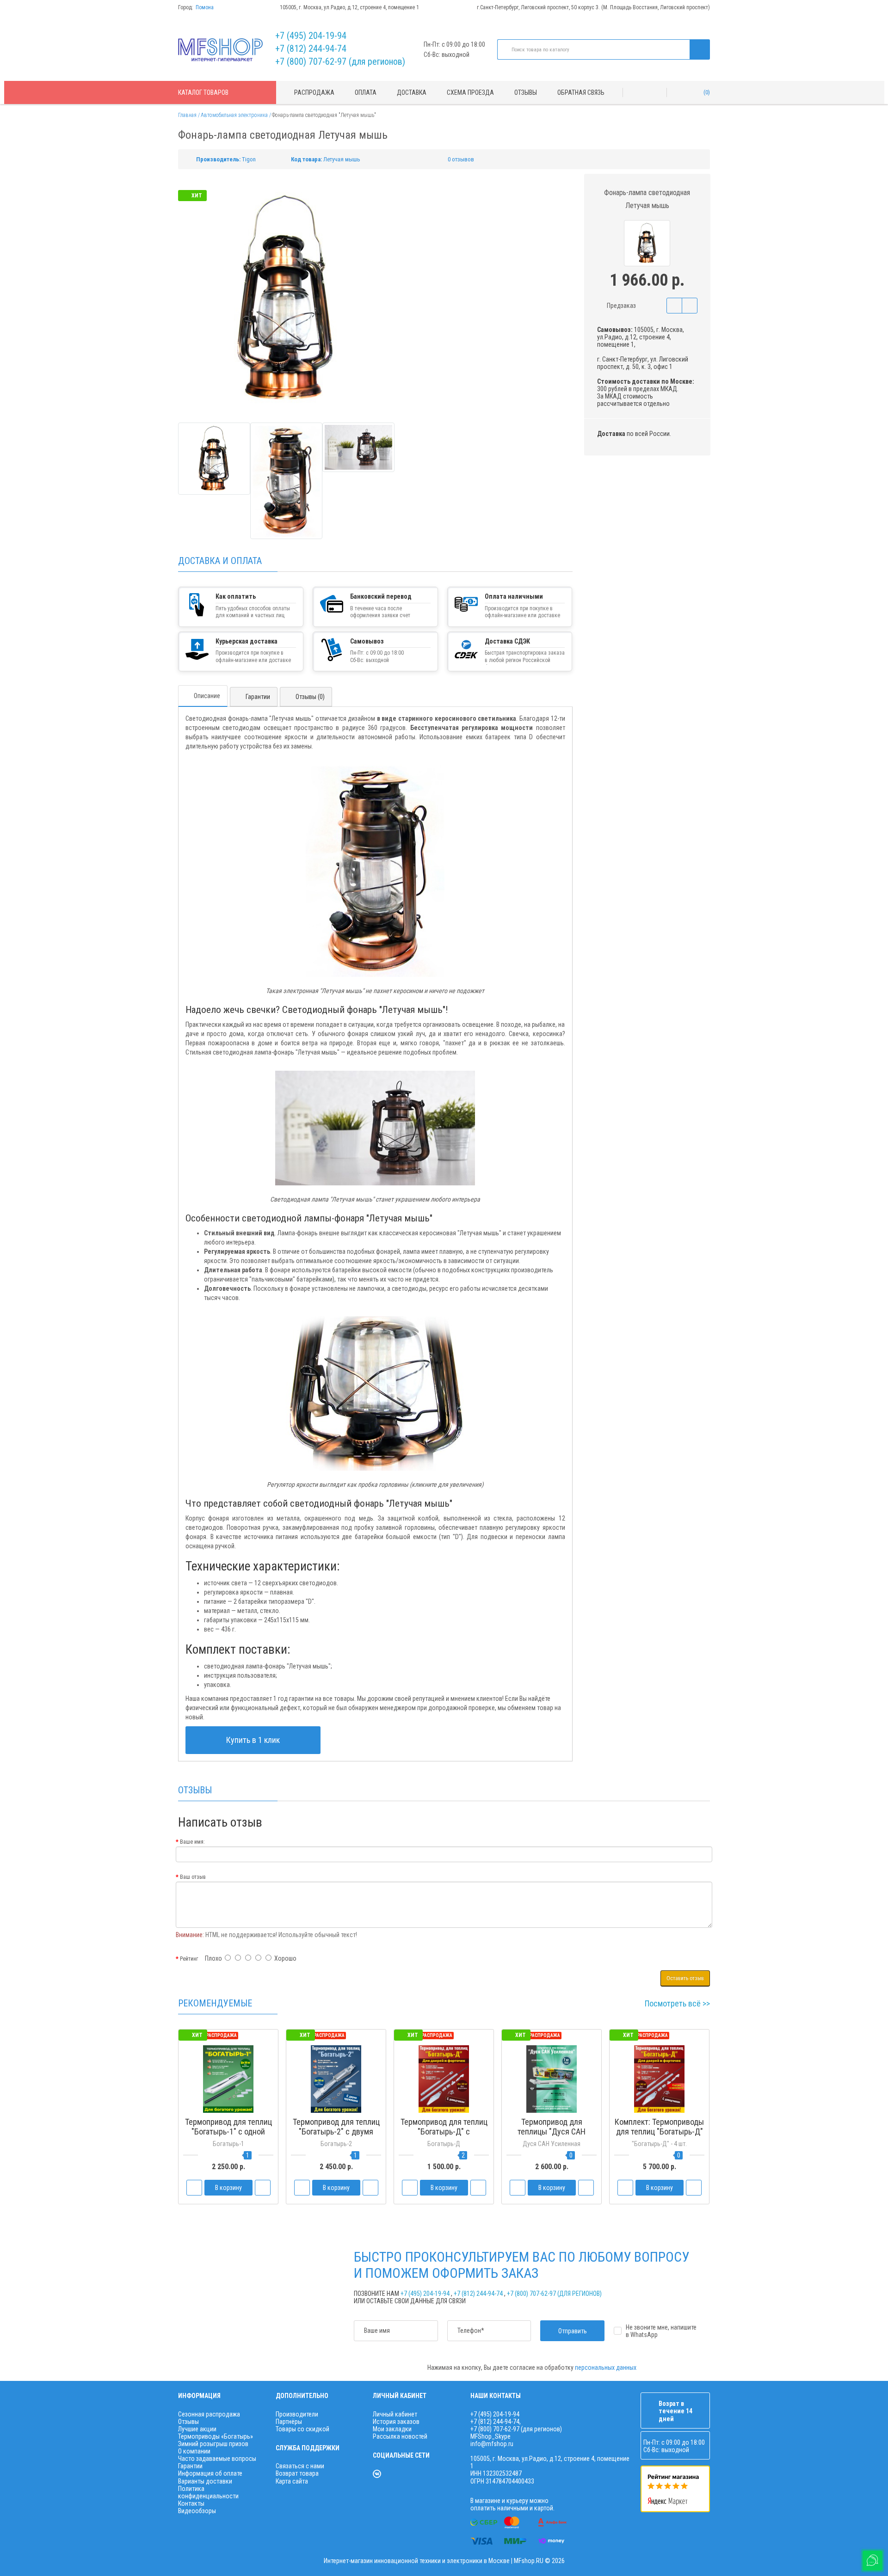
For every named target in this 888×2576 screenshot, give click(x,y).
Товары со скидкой (302, 2429)
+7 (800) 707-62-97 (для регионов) (340, 61)
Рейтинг (189, 1959)
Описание (207, 696)
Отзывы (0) (310, 697)
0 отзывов (461, 159)
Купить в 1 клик (253, 1740)
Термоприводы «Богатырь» (216, 2436)
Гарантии (258, 697)
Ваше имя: (192, 1842)
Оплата (366, 92)
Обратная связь (581, 92)
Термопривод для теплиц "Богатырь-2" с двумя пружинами (336, 2131)
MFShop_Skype (490, 2436)
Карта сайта (292, 2481)
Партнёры (289, 2422)
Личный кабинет (395, 2414)
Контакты (191, 2503)
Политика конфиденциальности (208, 2492)
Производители (297, 2414)
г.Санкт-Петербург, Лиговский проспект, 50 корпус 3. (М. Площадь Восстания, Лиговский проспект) (593, 7)
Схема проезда (470, 92)
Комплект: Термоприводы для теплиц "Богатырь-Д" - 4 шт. (659, 2131)
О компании (194, 2451)
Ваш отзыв (193, 1877)
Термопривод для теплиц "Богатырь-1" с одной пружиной (228, 2131)
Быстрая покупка (336, 2149)
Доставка (412, 92)
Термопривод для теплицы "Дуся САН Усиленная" (552, 2131)
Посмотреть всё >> (677, 2003)
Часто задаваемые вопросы (217, 2459)
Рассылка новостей (400, 2436)
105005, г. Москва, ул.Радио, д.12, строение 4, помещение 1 (349, 7)
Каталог (203, 92)
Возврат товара (297, 2473)
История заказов (396, 2422)
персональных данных (606, 2367)
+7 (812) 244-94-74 (311, 49)
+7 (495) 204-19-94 (311, 36)
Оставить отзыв (685, 1978)
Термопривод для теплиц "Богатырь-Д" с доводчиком (444, 2131)
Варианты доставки (205, 2481)
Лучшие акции (197, 2429)
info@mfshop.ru (492, 2444)
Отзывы (526, 92)
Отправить (573, 2331)
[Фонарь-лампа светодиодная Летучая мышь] (214, 459)
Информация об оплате (210, 2473)
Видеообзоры (197, 2511)
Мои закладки (392, 2429)
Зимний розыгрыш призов (213, 2444)
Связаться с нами (300, 2466)
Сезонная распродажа (209, 2414)
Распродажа (314, 92)
